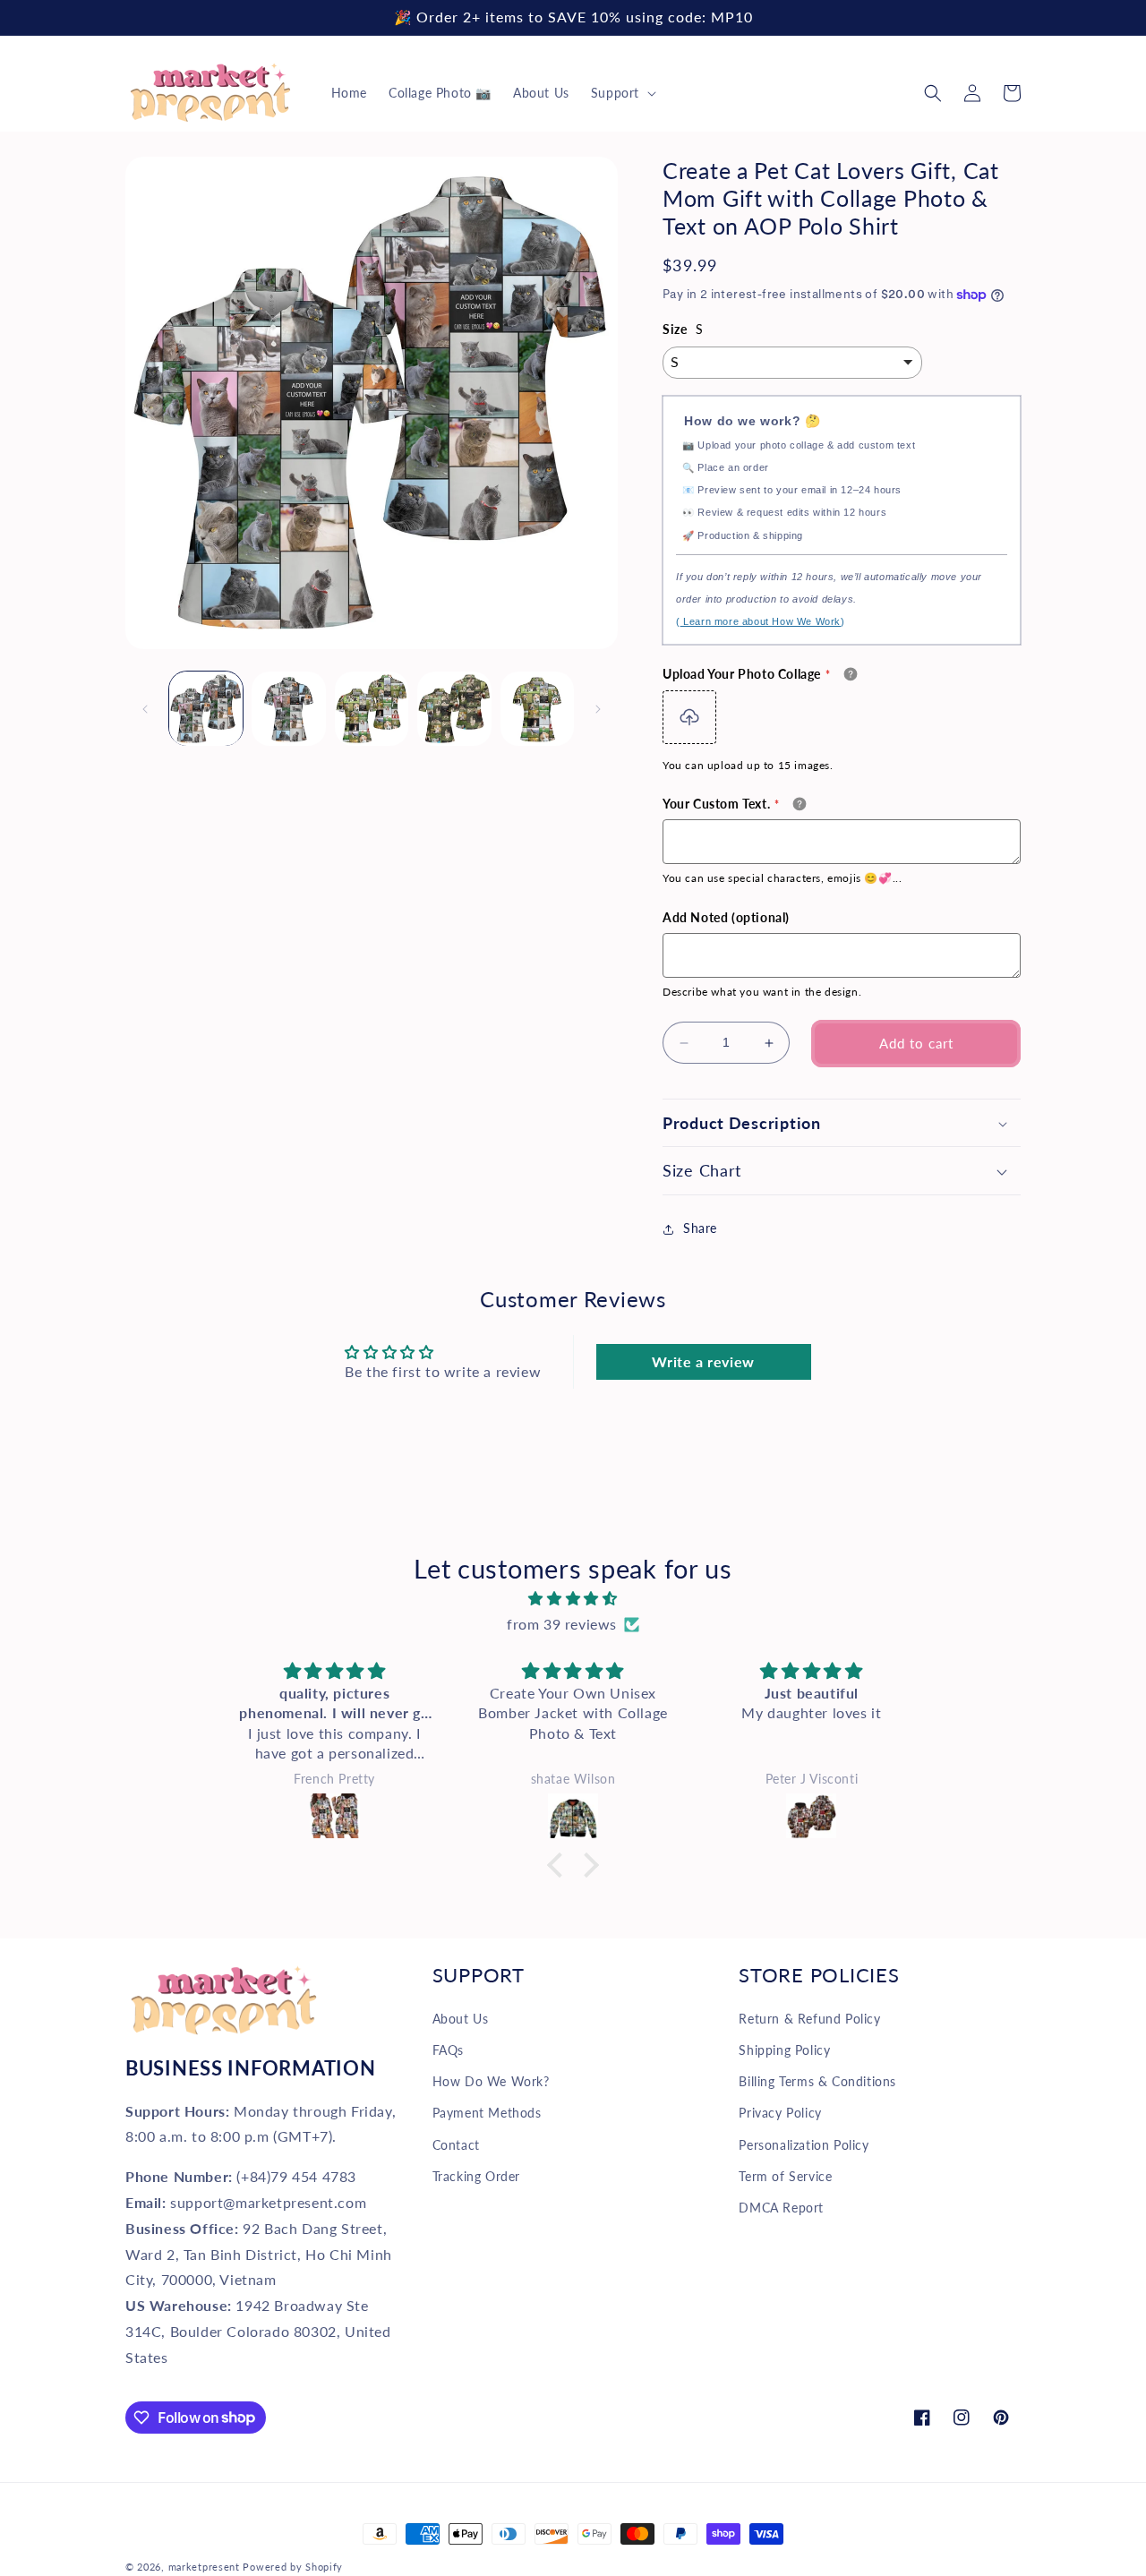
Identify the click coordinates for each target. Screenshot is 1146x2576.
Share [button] (700, 1229)
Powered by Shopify (293, 2567)
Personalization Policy (804, 2145)
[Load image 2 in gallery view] (288, 708)
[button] (622, 93)
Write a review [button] (703, 1361)
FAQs (448, 2050)
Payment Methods (487, 2113)
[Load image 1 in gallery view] (206, 708)
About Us (461, 2019)
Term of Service (785, 2176)
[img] (573, 1599)
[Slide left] (145, 709)
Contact (456, 2145)
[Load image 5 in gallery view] (537, 708)
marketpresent (204, 2567)
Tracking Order (476, 2176)
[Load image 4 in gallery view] (454, 708)
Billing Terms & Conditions (817, 2081)
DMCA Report (781, 2208)
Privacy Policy (780, 2113)
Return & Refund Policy (809, 2019)
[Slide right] (598, 709)
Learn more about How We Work (761, 622)
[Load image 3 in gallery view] (372, 708)
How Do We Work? (491, 2081)
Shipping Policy (784, 2050)
